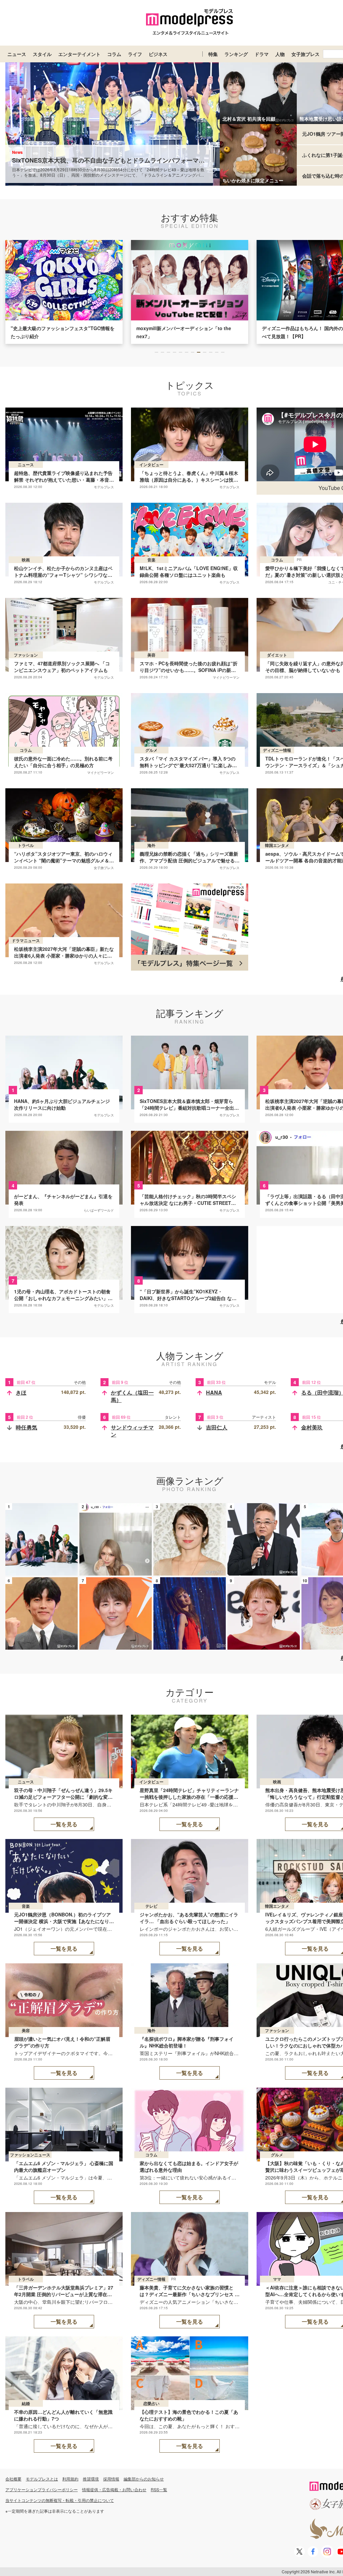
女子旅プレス (305, 54)
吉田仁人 (217, 1427)
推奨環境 (91, 2479)
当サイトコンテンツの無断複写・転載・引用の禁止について (60, 2500)
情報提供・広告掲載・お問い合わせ (114, 2489)
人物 (280, 54)
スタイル (42, 54)
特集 (213, 54)
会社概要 (13, 2479)
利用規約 (70, 2479)
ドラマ (262, 54)
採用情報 (111, 2479)
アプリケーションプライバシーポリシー (42, 2489)
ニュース (17, 54)
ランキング (236, 54)
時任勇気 (26, 1427)
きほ (21, 1392)
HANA (214, 1392)
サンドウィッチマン (132, 1431)
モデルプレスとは (42, 2479)
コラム (114, 54)
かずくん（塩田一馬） (132, 1396)
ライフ (135, 54)
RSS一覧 (159, 2489)
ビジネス (158, 54)
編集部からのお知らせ (144, 2479)
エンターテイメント (79, 54)
